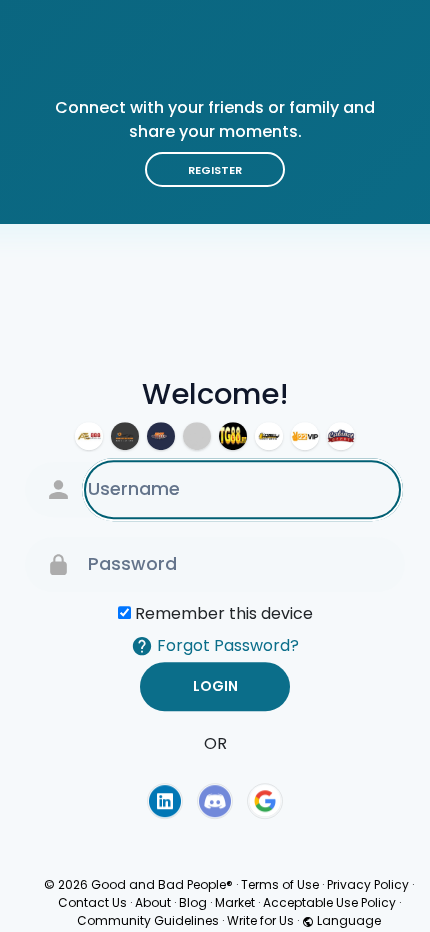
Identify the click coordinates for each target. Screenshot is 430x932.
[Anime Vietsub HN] (197, 436)
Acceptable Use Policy (329, 902)
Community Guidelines (148, 920)
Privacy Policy (368, 884)
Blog (193, 902)
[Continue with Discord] (215, 801)
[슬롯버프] (161, 436)
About (153, 902)
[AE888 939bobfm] (89, 436)
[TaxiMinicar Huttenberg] (269, 436)
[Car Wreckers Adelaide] (125, 436)
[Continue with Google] (265, 801)
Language (347, 920)
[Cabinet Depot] (341, 436)
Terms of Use (280, 884)
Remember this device (224, 613)
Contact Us (92, 902)
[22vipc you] (305, 436)
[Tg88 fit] (233, 436)
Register (215, 170)
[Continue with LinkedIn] (165, 801)
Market (235, 902)
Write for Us (260, 920)
